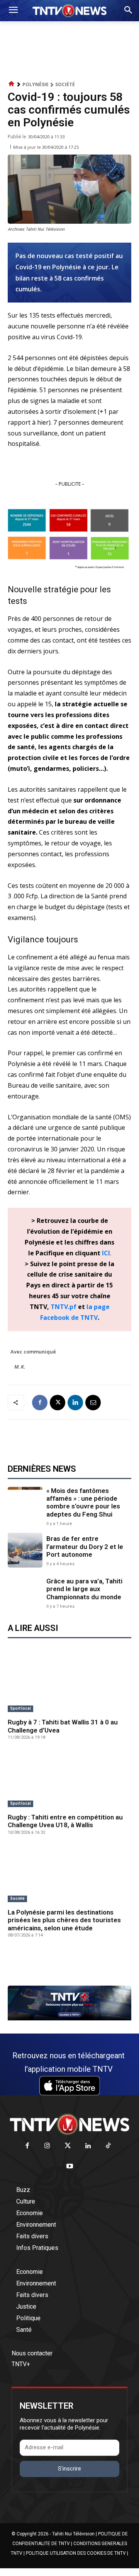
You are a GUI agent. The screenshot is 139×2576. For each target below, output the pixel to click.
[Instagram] (47, 2146)
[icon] (12, 84)
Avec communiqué (33, 1352)
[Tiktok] (108, 2146)
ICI (106, 1253)
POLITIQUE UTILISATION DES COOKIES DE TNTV (76, 2553)
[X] (58, 1403)
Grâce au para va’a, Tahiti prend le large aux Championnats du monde (84, 1589)
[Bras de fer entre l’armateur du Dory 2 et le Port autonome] (25, 1550)
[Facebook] (40, 1403)
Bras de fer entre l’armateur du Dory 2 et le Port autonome (85, 1546)
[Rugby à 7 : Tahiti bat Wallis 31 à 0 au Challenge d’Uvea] (69, 1685)
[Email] (93, 1403)
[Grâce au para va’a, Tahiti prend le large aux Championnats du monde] (25, 1593)
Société (65, 84)
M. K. (20, 1367)
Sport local (20, 1708)
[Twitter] (68, 2146)
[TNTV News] (69, 2124)
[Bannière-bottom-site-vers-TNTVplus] (69, 2018)
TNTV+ (21, 2364)
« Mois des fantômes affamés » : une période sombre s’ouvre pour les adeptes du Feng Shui (83, 1502)
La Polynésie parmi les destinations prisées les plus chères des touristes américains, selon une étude (64, 1920)
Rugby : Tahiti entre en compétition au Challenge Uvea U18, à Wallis (65, 1821)
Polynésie (36, 84)
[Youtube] (70, 2167)
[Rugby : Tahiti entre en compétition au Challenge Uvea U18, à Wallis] (69, 1780)
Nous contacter (32, 2353)
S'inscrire (69, 2469)
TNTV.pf (64, 1307)
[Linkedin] (75, 1403)
